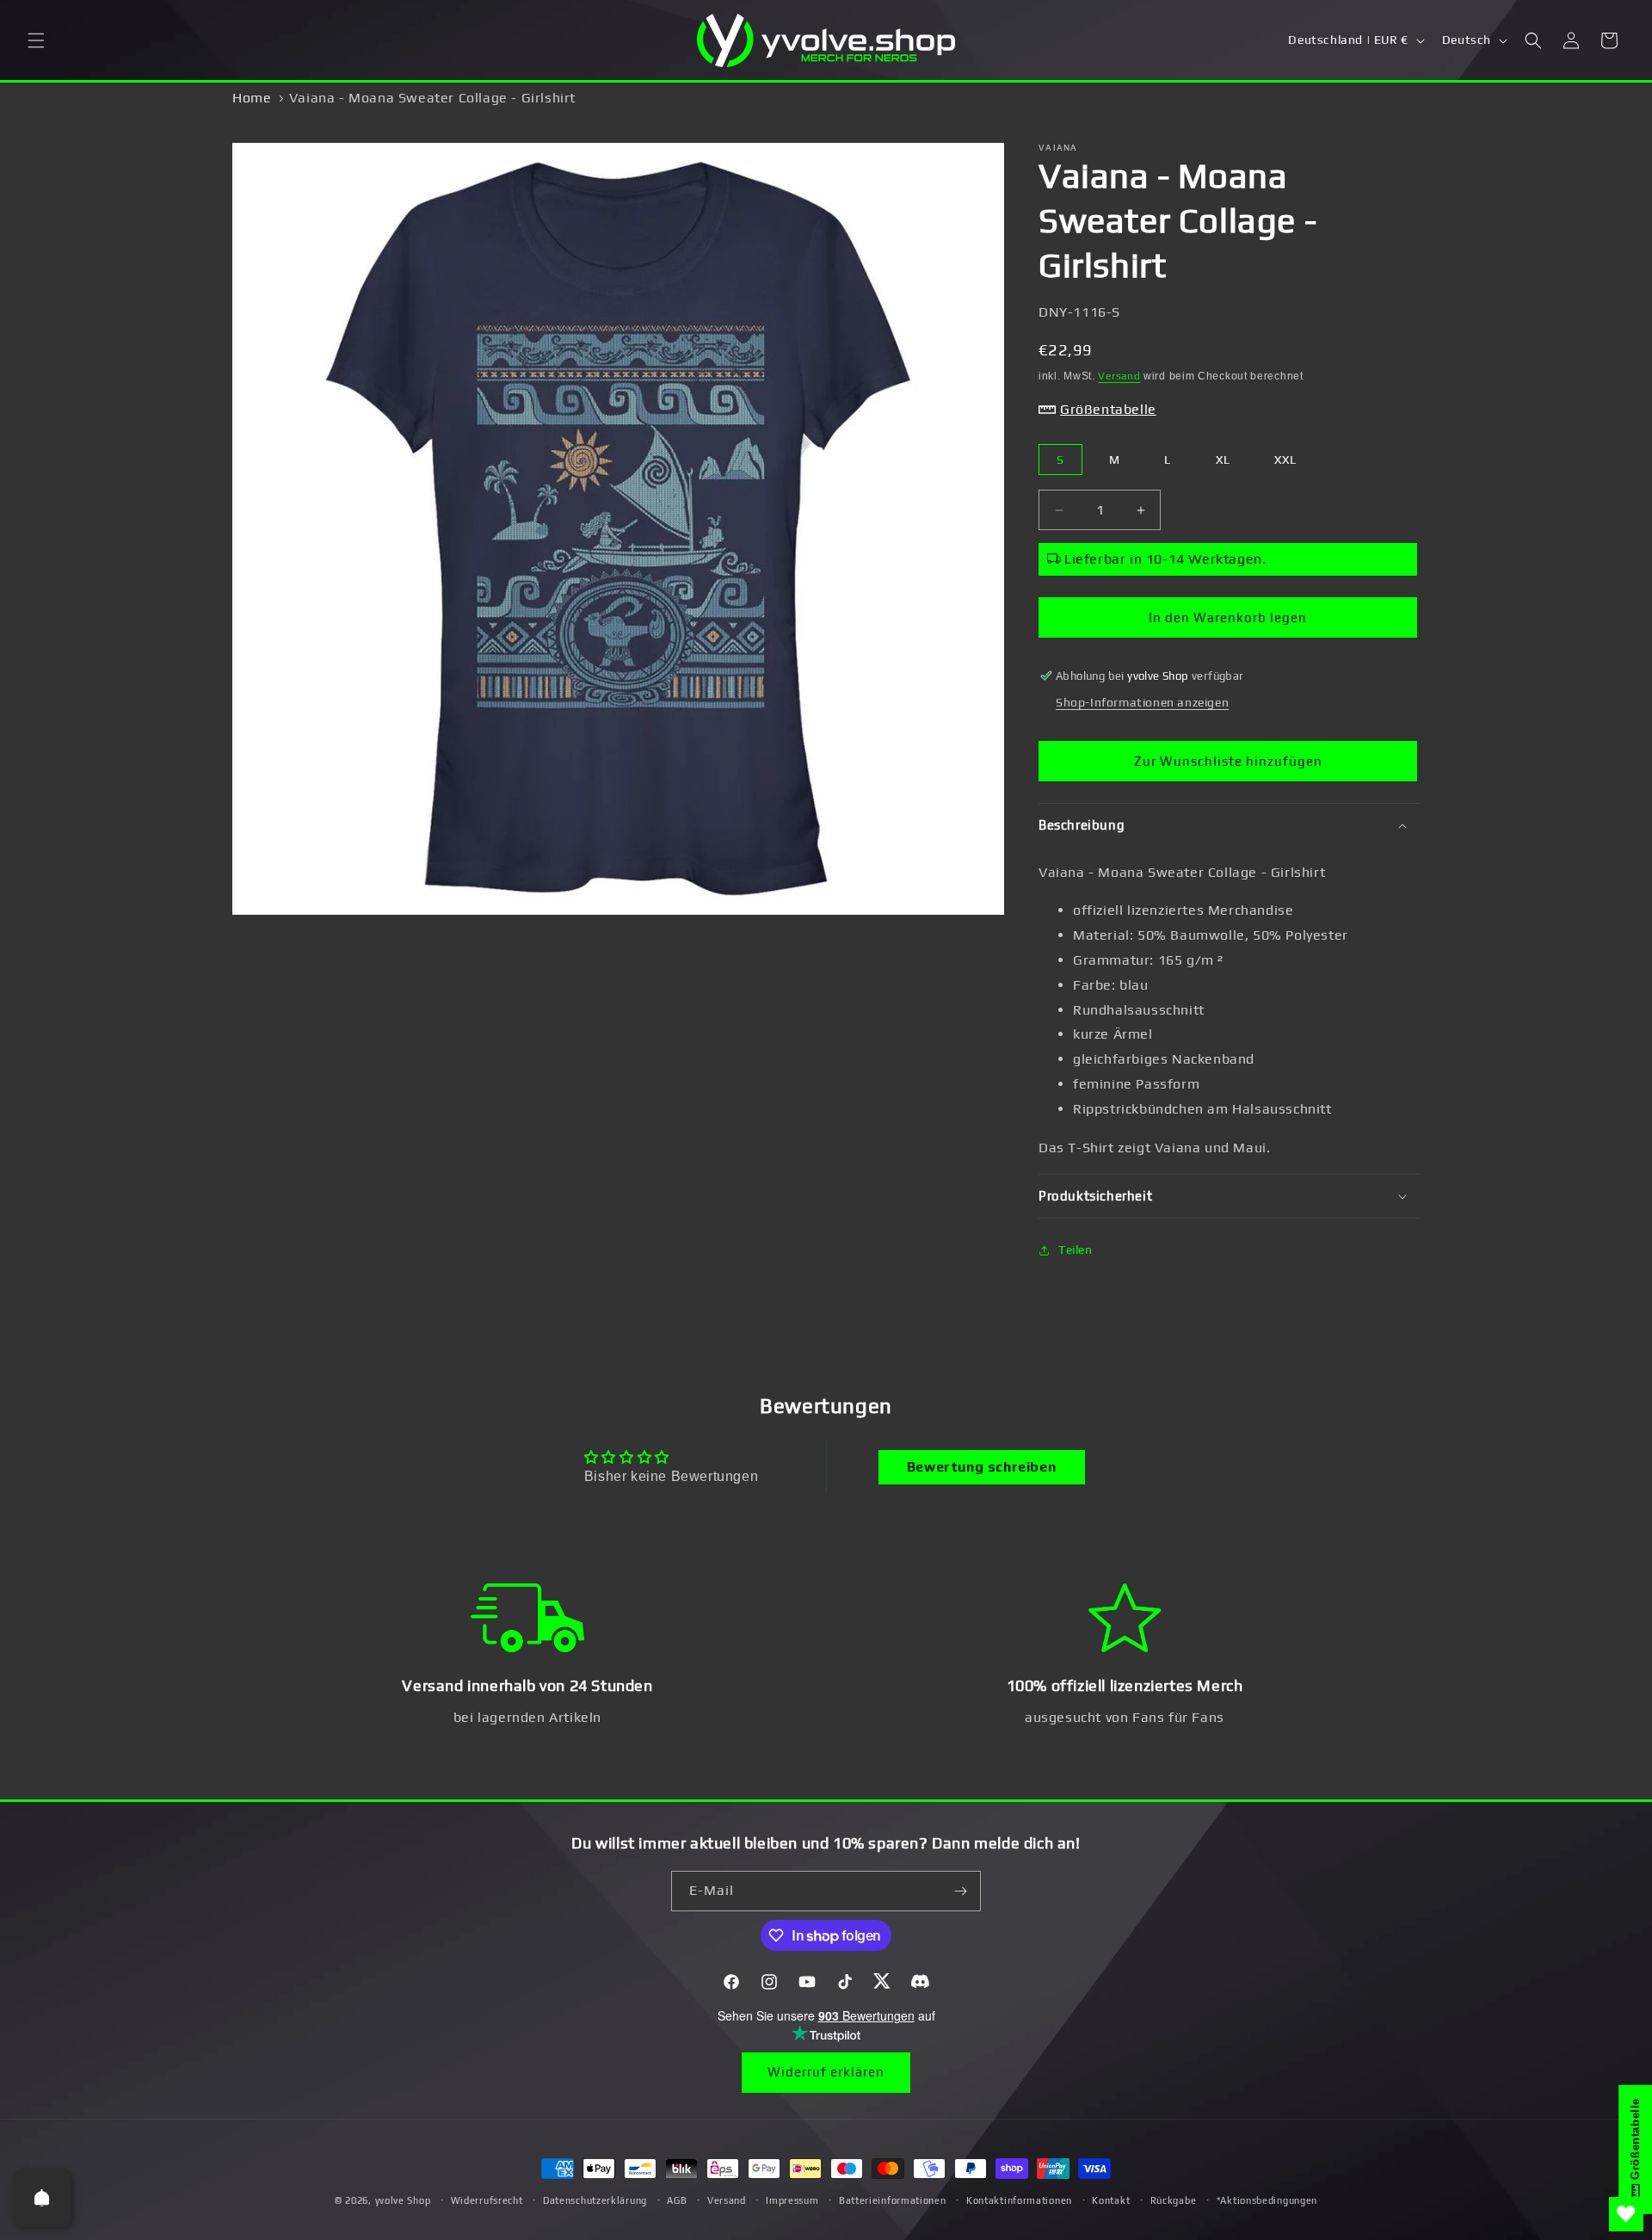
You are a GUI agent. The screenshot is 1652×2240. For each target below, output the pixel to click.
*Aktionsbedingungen (1267, 2200)
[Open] (42, 2198)
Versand (1119, 376)
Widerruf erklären (826, 2072)
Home (252, 98)
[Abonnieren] (961, 1891)
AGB (677, 2200)
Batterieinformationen (893, 2200)
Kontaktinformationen (1019, 2200)
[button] (36, 40)
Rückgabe (1174, 2200)
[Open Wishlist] (1626, 2214)
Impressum (792, 2200)
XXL (1285, 460)
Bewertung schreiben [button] (981, 1467)
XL (1223, 460)
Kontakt (1111, 2200)
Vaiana (1058, 148)
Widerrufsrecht (487, 2200)
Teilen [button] (1076, 1250)
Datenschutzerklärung (595, 2200)
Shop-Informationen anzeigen (1142, 702)
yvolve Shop (403, 2200)
